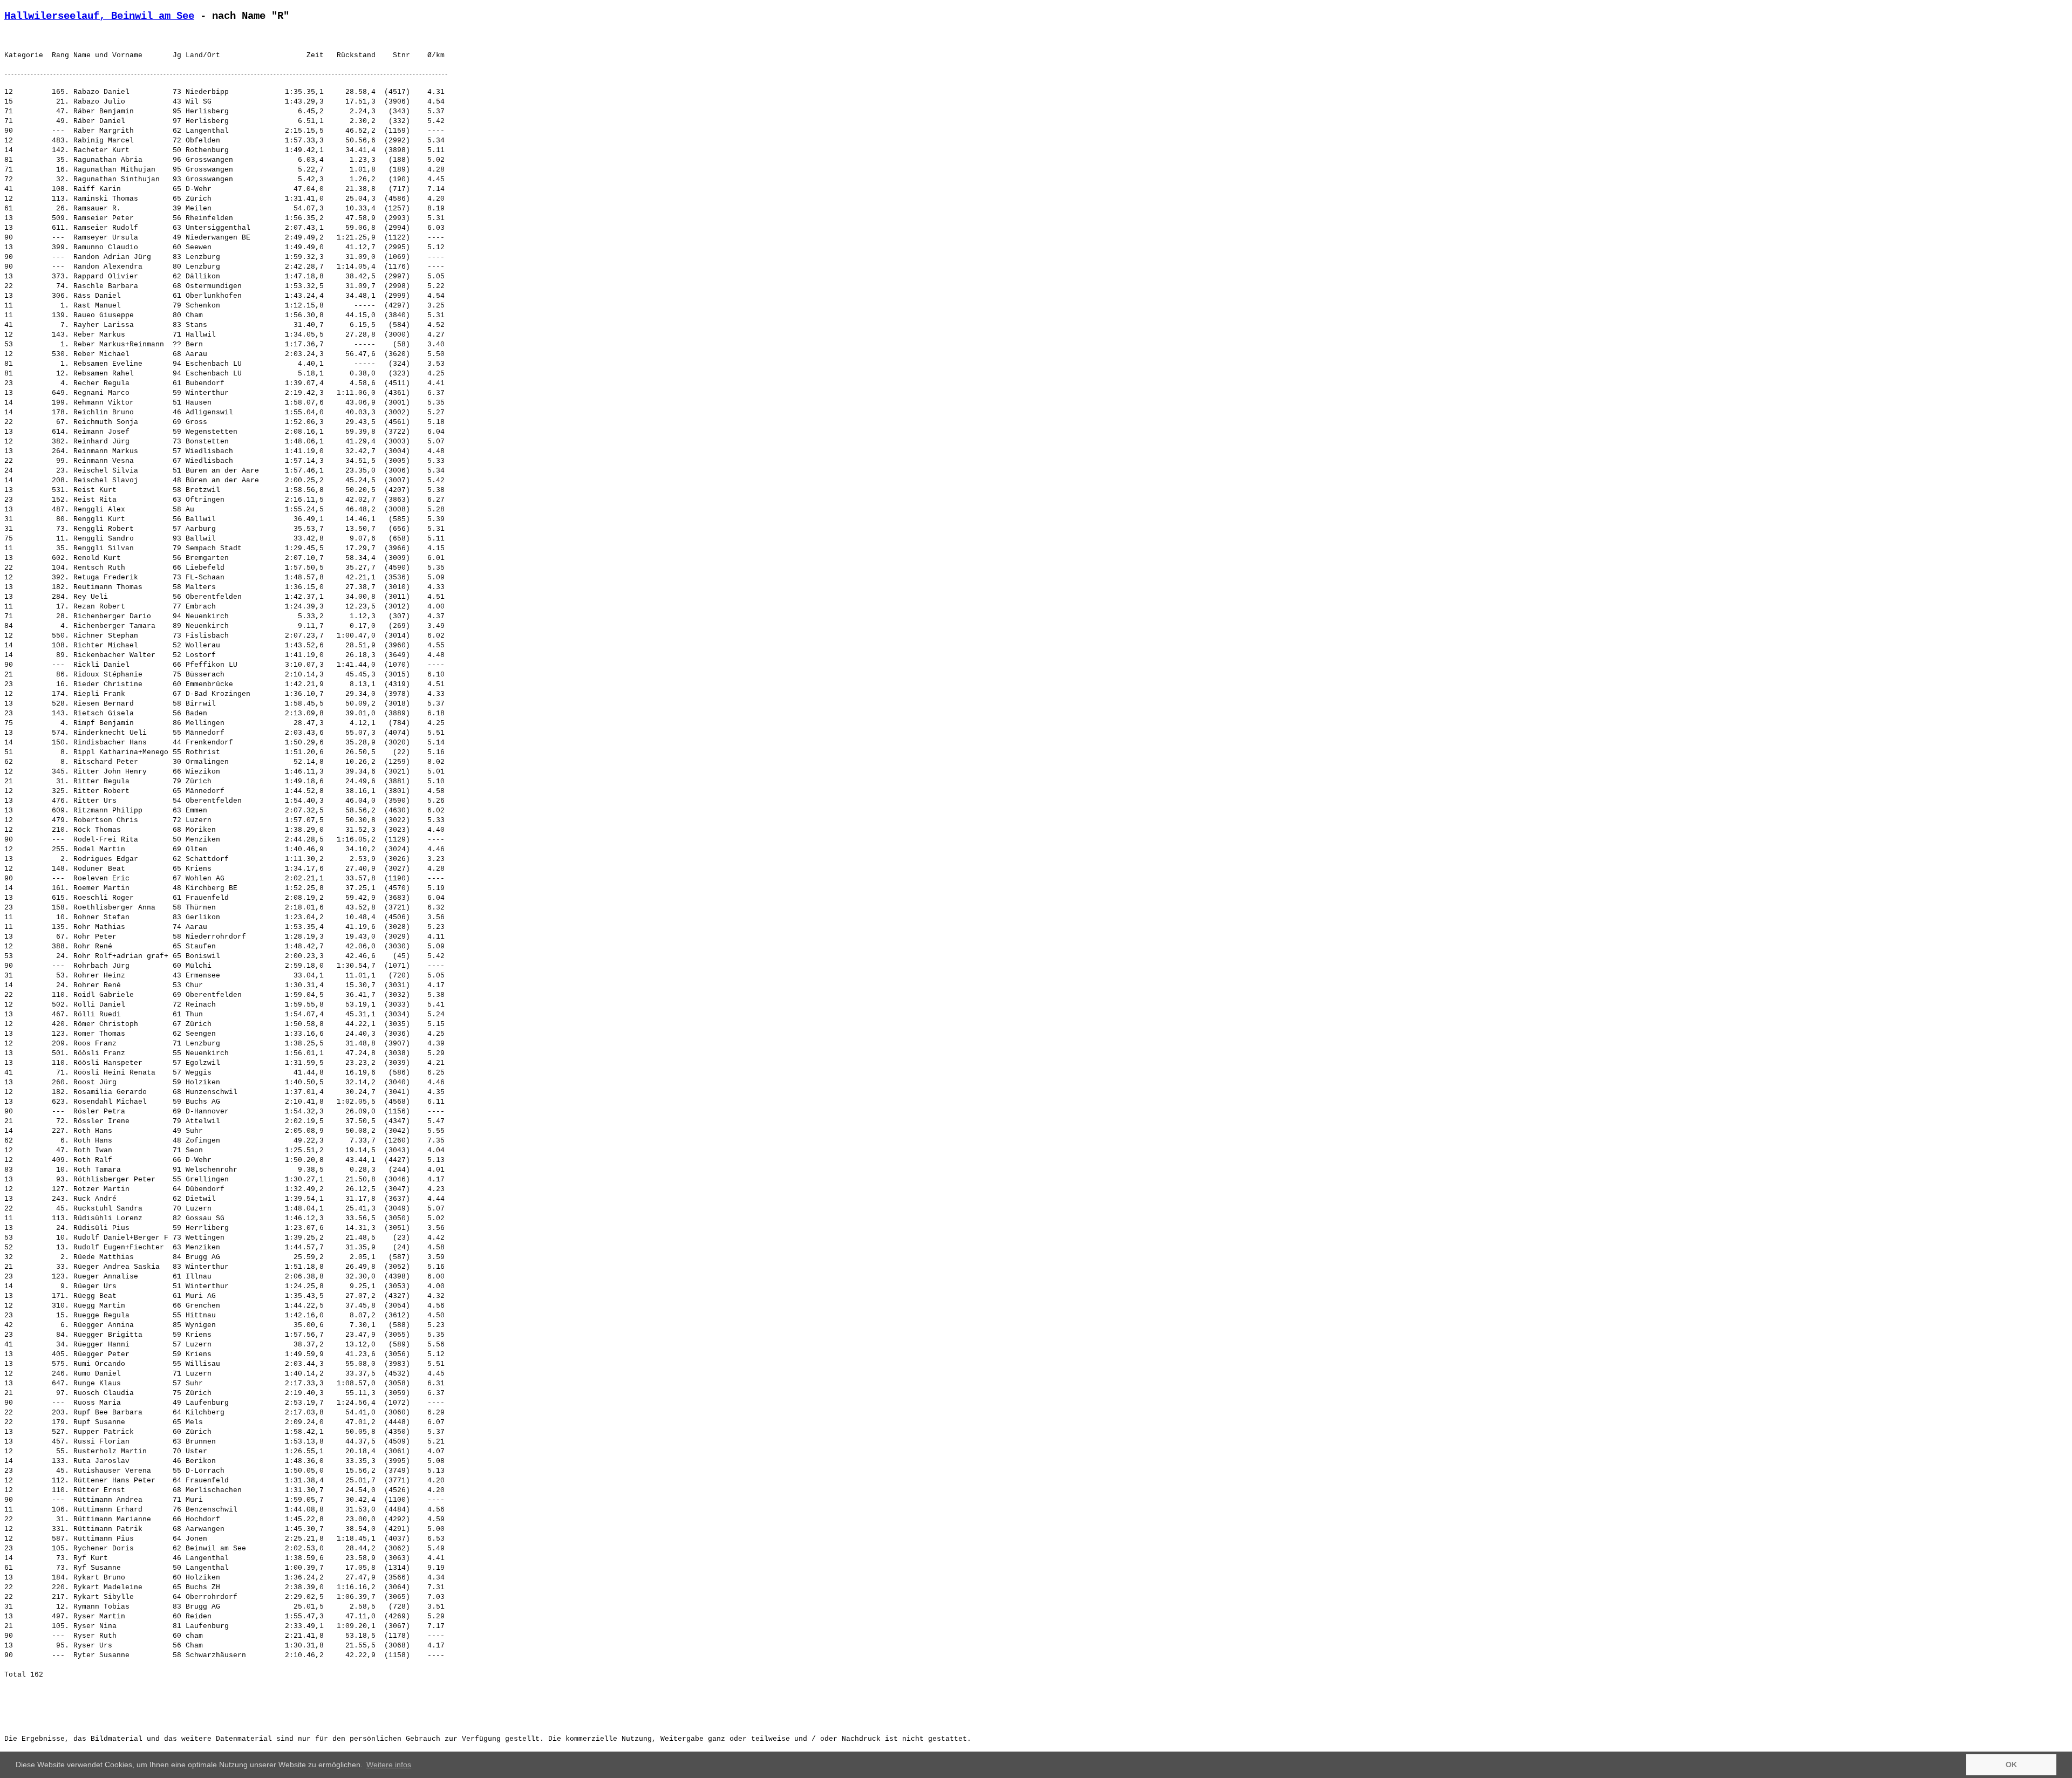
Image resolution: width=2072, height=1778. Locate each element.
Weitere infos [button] (389, 1765)
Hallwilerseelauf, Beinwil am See (99, 16)
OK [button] (2011, 1765)
